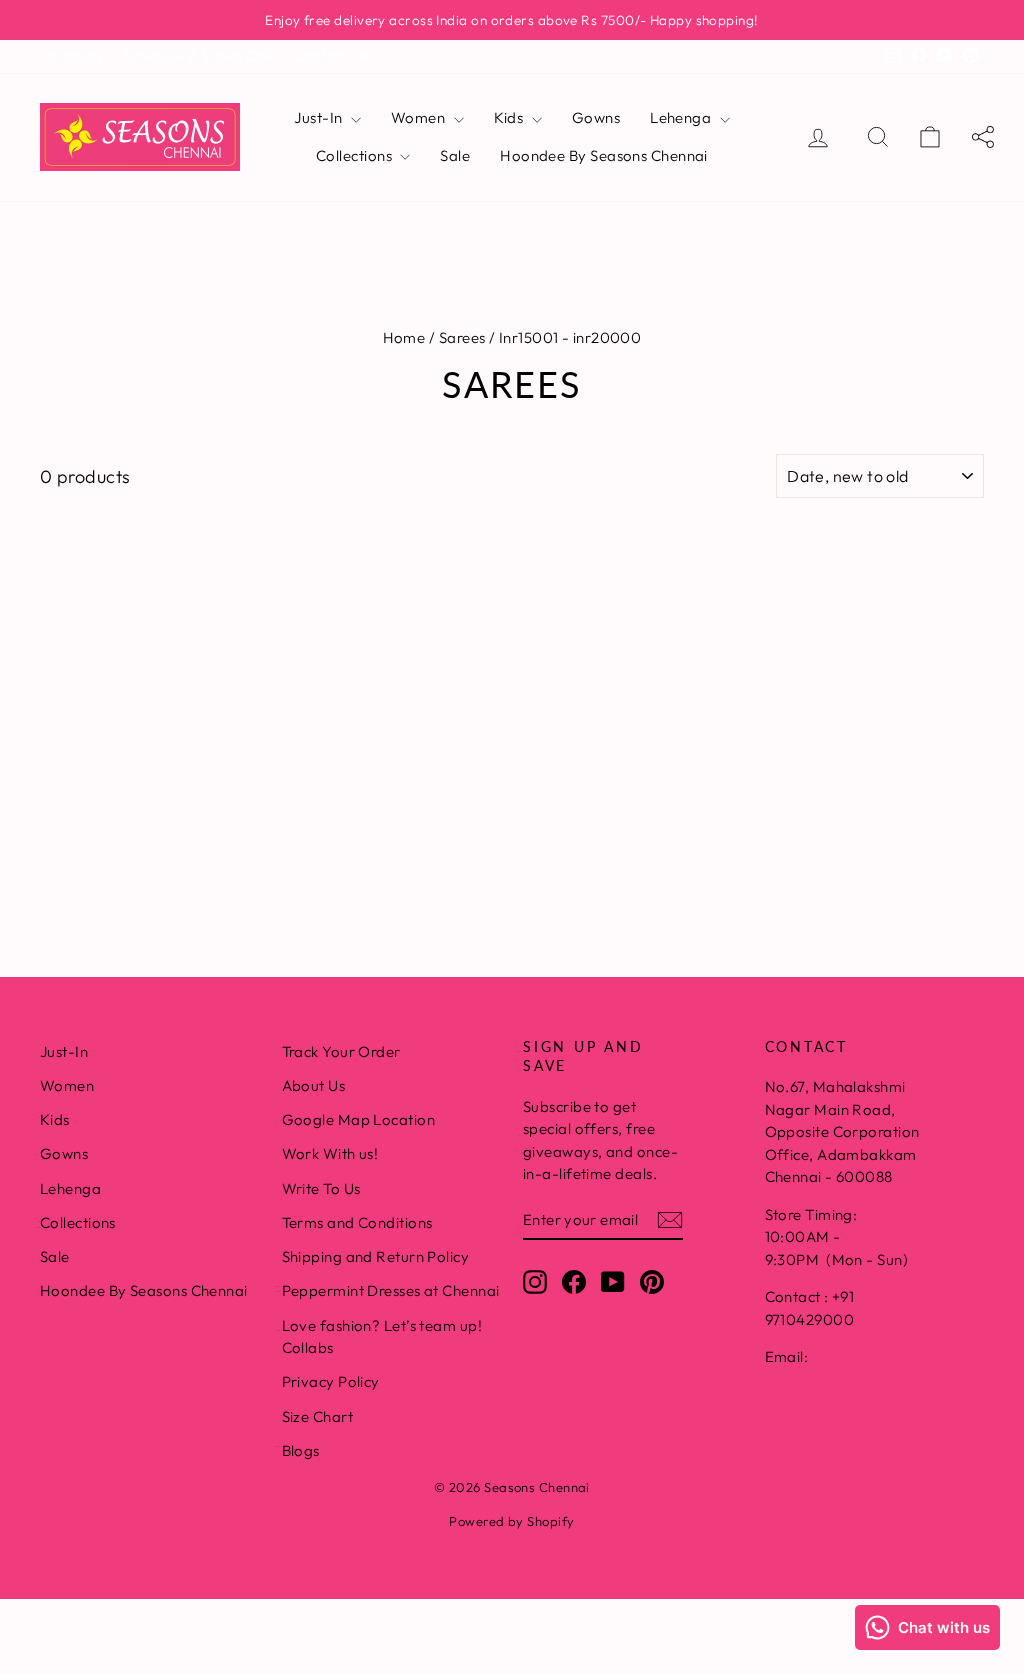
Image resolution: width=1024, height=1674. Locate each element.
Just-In (320, 117)
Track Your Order (341, 1051)
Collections (355, 155)
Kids (510, 117)
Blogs (301, 1450)
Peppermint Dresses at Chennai (391, 1290)
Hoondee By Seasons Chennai (604, 155)
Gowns (596, 117)
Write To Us (321, 1188)
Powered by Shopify (511, 1521)
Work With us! (330, 1153)
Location (71, 55)
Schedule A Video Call (197, 55)
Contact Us (331, 55)
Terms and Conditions (357, 1222)
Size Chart (318, 1416)
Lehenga (682, 117)
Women (420, 117)
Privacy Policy (331, 1381)
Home (404, 337)
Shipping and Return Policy (376, 1256)
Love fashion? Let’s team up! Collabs (382, 1337)
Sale (455, 155)
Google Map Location (359, 1119)
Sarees (462, 337)
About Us (314, 1085)
